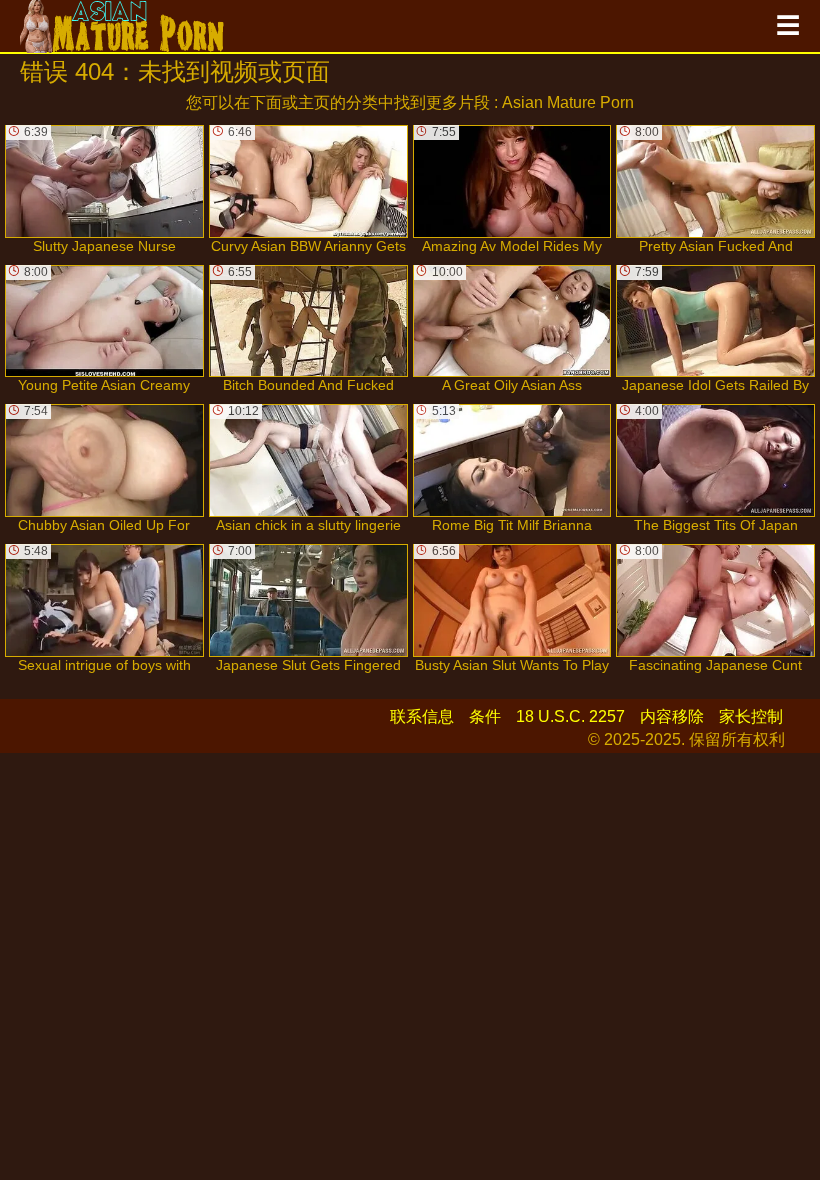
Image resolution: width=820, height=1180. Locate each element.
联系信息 (422, 716)
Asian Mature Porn (568, 102)
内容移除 (672, 716)
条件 (485, 716)
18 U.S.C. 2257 (570, 716)
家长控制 (751, 716)
